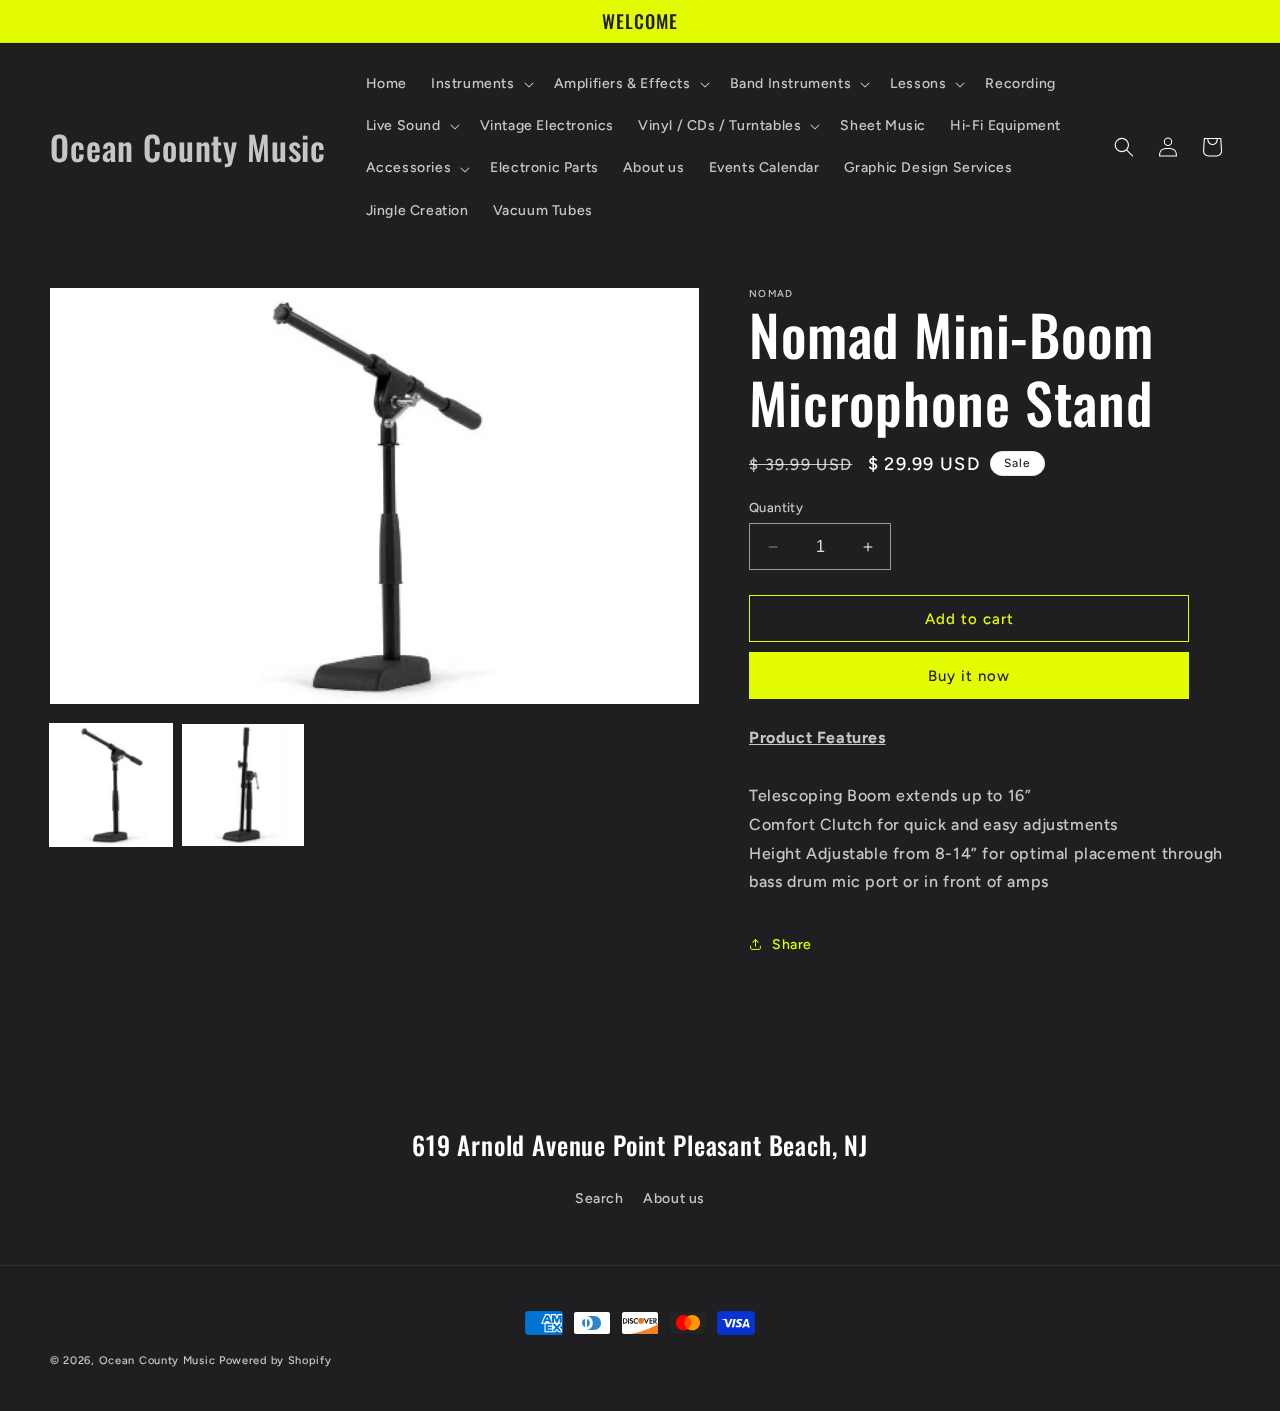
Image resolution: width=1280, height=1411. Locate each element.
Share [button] (792, 944)
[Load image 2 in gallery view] (243, 785)
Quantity (776, 507)
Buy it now (969, 676)
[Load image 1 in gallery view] (111, 785)
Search (599, 1197)
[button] (480, 84)
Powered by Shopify (275, 1360)
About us (674, 1197)
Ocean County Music (157, 1360)
